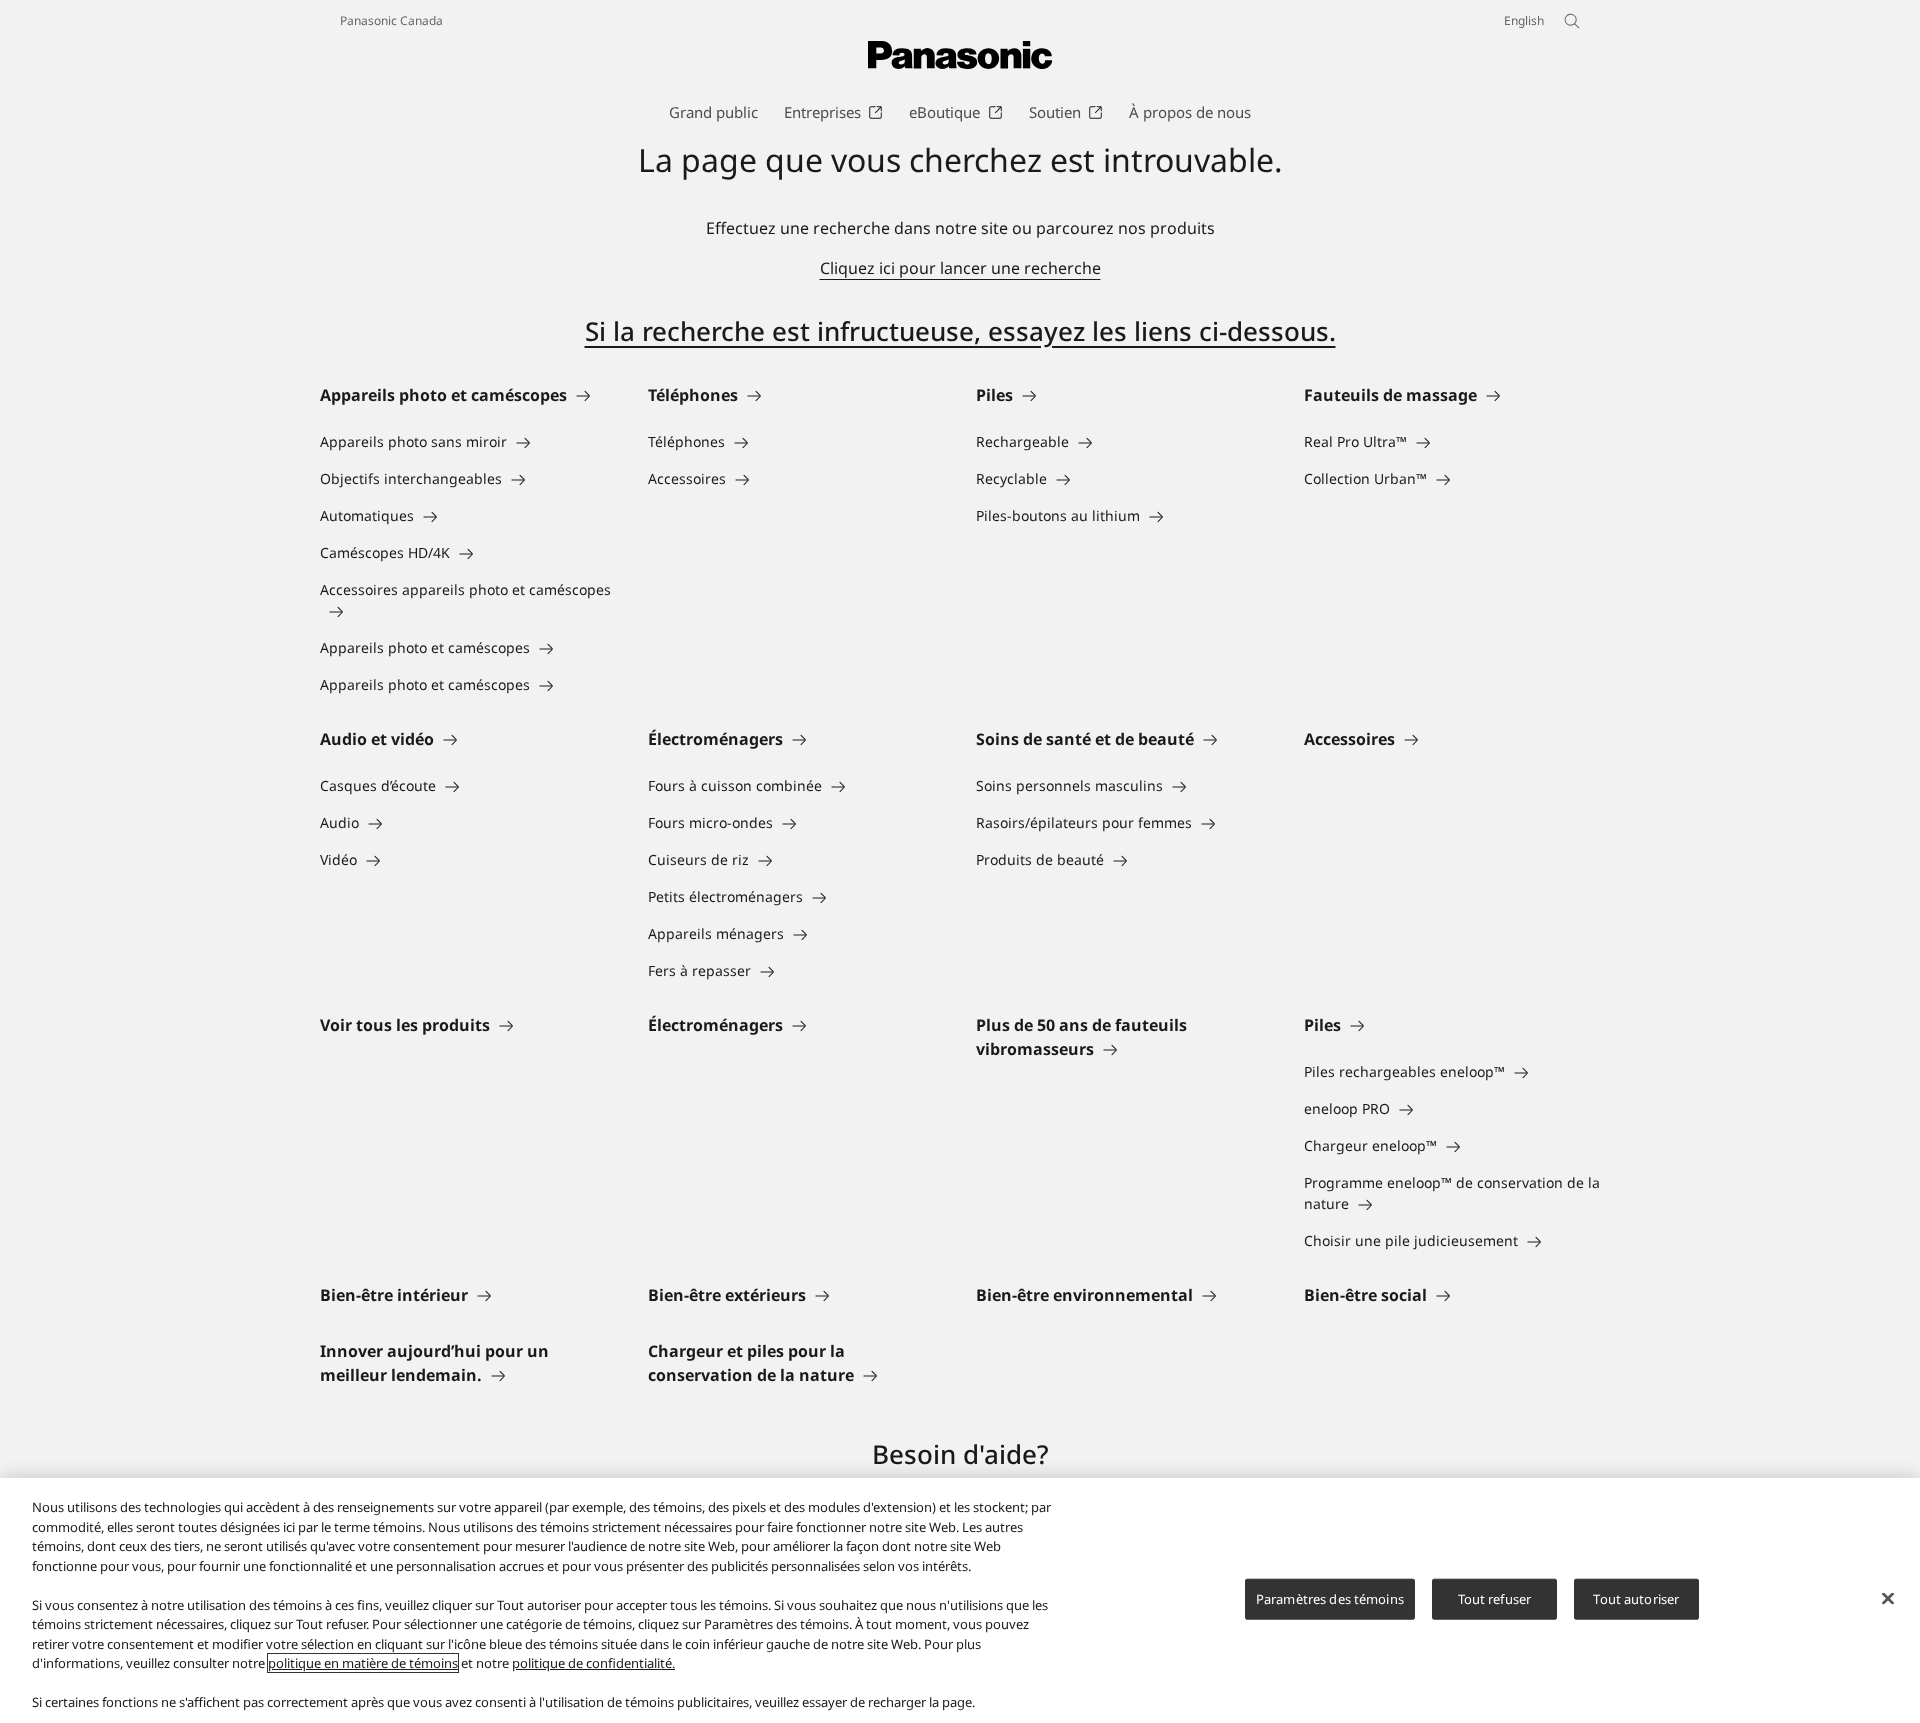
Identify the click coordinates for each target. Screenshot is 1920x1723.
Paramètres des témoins (1330, 1598)
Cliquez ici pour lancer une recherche (960, 268)
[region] (960, 1600)
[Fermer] (1888, 1598)
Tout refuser (1495, 1598)
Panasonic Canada (391, 20)
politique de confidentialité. (593, 1663)
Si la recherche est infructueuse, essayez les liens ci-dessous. (960, 331)
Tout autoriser (1636, 1598)
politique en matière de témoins (363, 1663)
